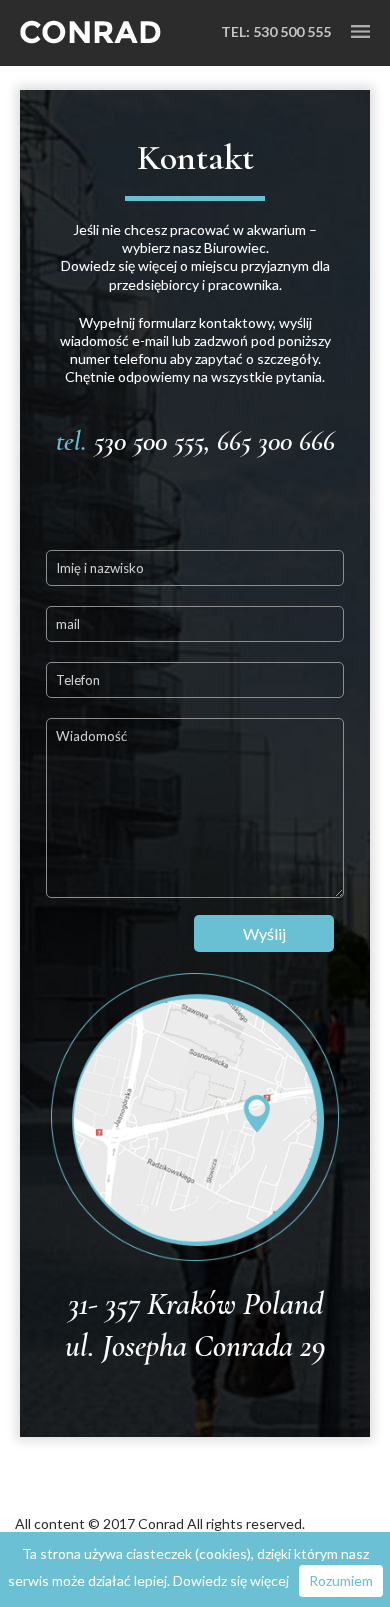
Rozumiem (341, 1580)
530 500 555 (292, 31)
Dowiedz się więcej (231, 1580)
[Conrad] (90, 33)
